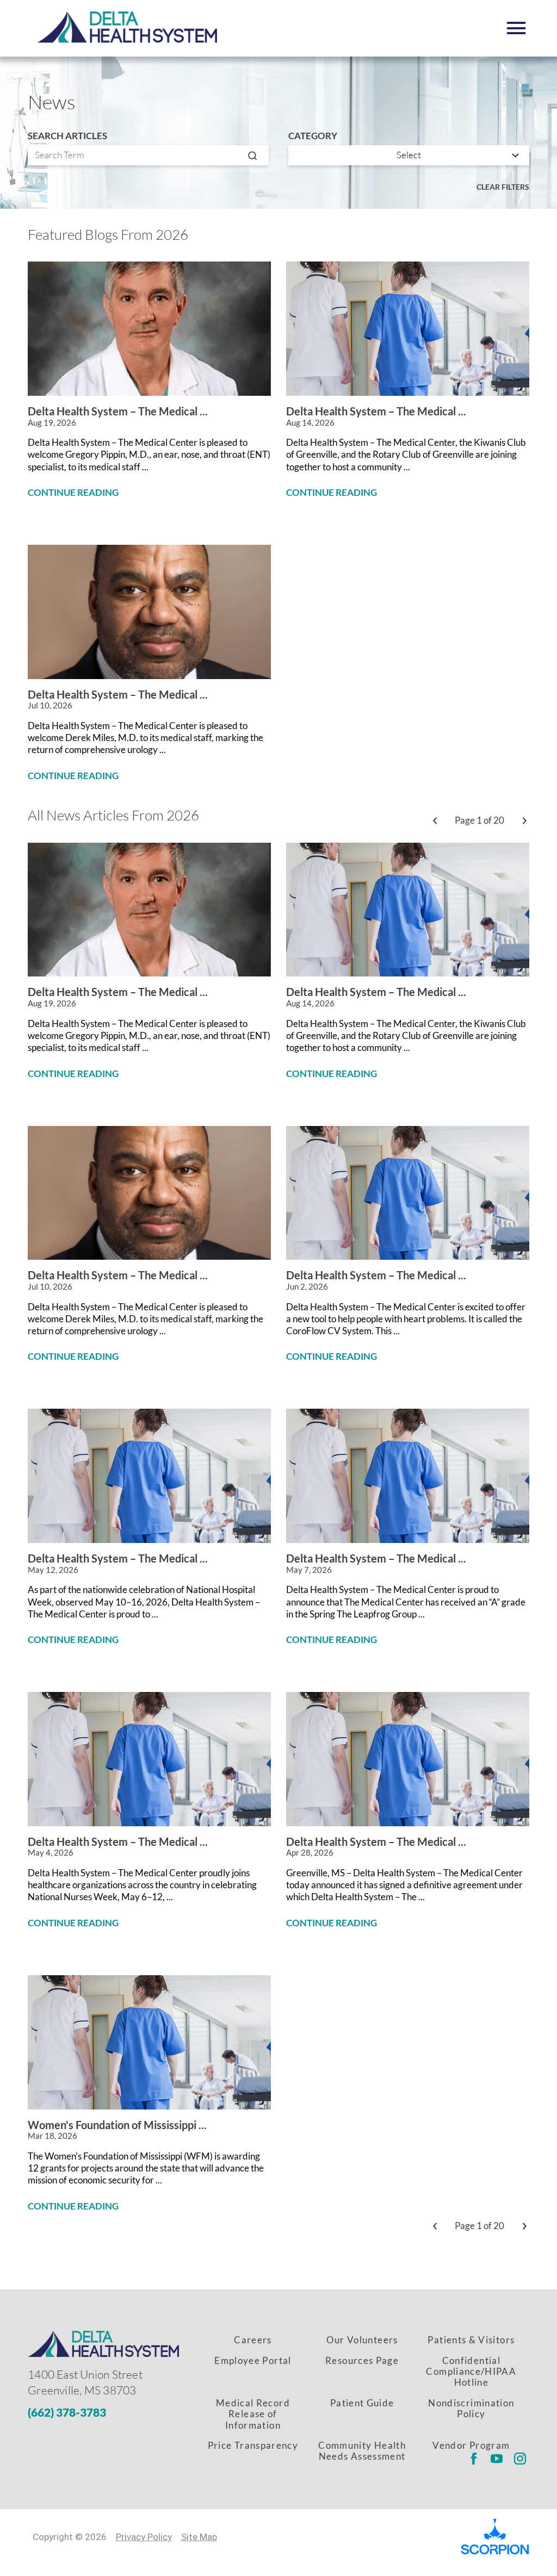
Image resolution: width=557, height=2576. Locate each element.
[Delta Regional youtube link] (497, 2459)
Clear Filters (503, 187)
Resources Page (362, 2360)
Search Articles (67, 136)
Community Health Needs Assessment (362, 2451)
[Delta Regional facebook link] (474, 2459)
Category (313, 136)
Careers (253, 2340)
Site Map (199, 2537)
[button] (516, 28)
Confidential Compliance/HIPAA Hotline (471, 2372)
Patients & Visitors (471, 2340)
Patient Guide (362, 2403)
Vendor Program (471, 2445)
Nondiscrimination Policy (471, 2408)
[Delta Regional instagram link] (520, 2459)
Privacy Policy (144, 2537)
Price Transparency (253, 2445)
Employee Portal (253, 2360)
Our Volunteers (362, 2340)
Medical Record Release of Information (253, 2414)
